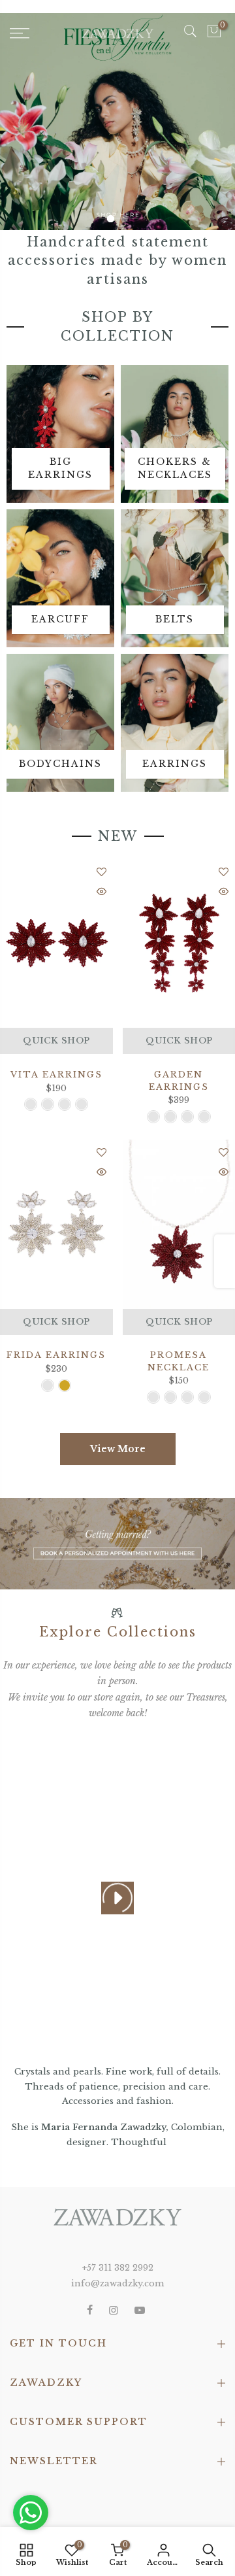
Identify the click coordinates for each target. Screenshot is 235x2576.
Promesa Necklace (179, 1361)
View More (118, 1449)
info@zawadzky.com (117, 2283)
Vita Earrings (56, 1075)
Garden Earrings (179, 1081)
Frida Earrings (56, 1355)
